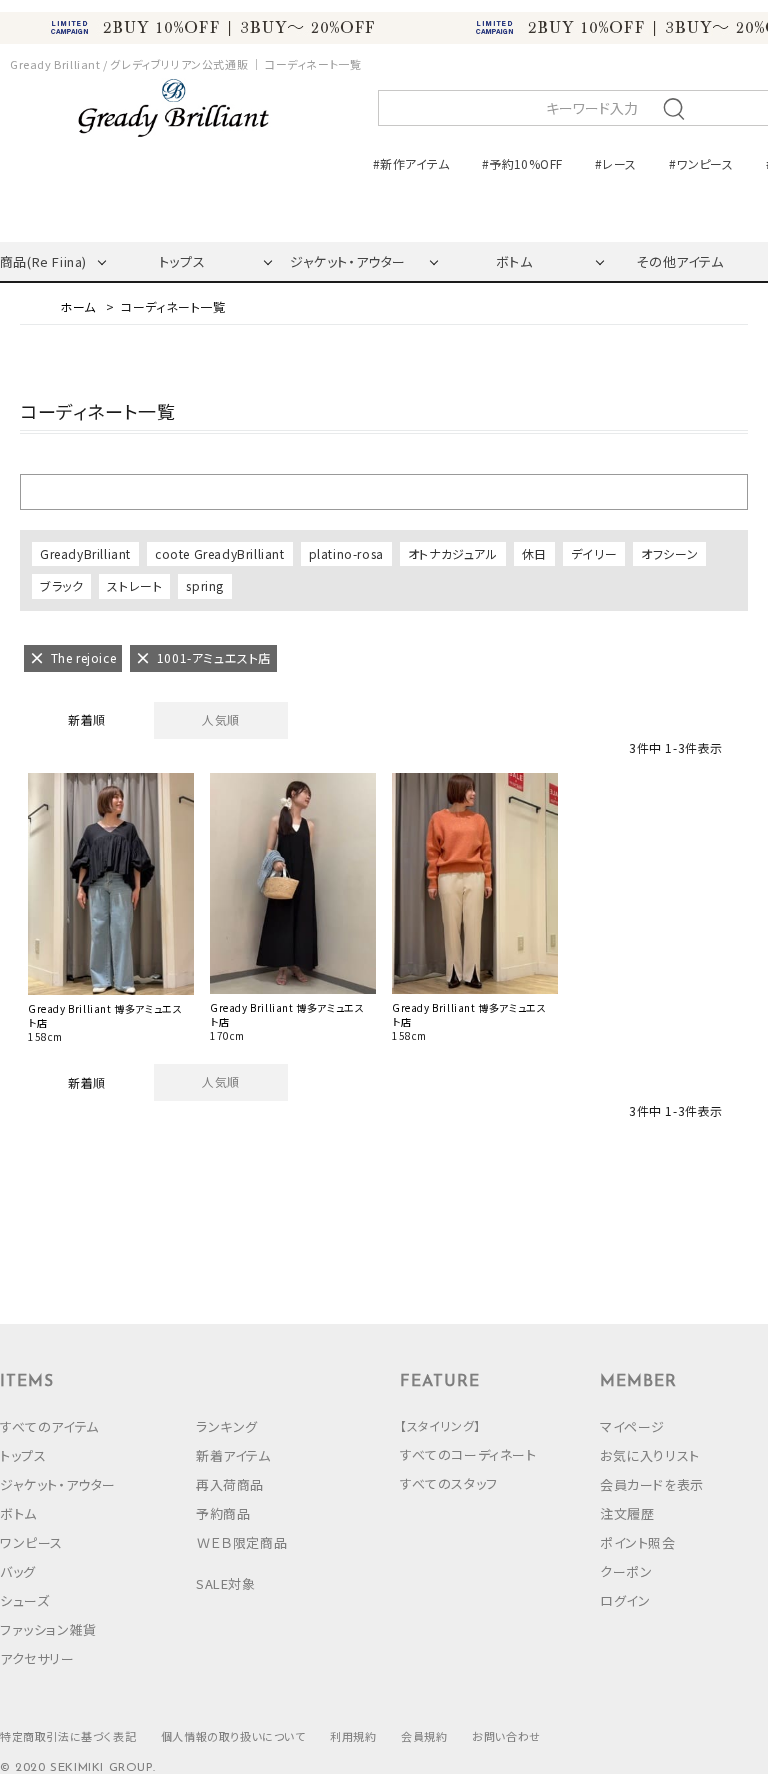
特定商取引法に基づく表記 (68, 1736)
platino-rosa (346, 553)
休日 (534, 553)
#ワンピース (701, 163)
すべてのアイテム (49, 1426)
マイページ (632, 1426)
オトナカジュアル (453, 553)
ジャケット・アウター (348, 261)
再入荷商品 (230, 1484)
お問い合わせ (506, 1736)
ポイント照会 (638, 1542)
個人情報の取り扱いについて (233, 1736)
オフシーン (669, 553)
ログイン (625, 1600)
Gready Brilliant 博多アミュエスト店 (105, 1016)
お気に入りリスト (650, 1455)
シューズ (24, 1600)
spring (205, 585)
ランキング (227, 1426)
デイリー (594, 553)
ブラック (61, 585)
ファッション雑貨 (48, 1629)
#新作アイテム (411, 163)
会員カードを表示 (652, 1484)
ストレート (134, 585)
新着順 (87, 719)
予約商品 (223, 1513)
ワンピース (31, 1542)
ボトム (514, 261)
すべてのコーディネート (468, 1454)
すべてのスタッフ (449, 1483)
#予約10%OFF (522, 163)
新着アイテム (233, 1455)
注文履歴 (627, 1513)
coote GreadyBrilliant (220, 553)
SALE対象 (226, 1583)
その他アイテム (679, 261)
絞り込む (384, 491)
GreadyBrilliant (85, 553)
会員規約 (424, 1736)
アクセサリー (37, 1658)
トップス (182, 261)
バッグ (18, 1571)
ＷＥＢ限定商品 (241, 1542)
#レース (615, 163)
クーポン (626, 1571)
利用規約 (353, 1736)
